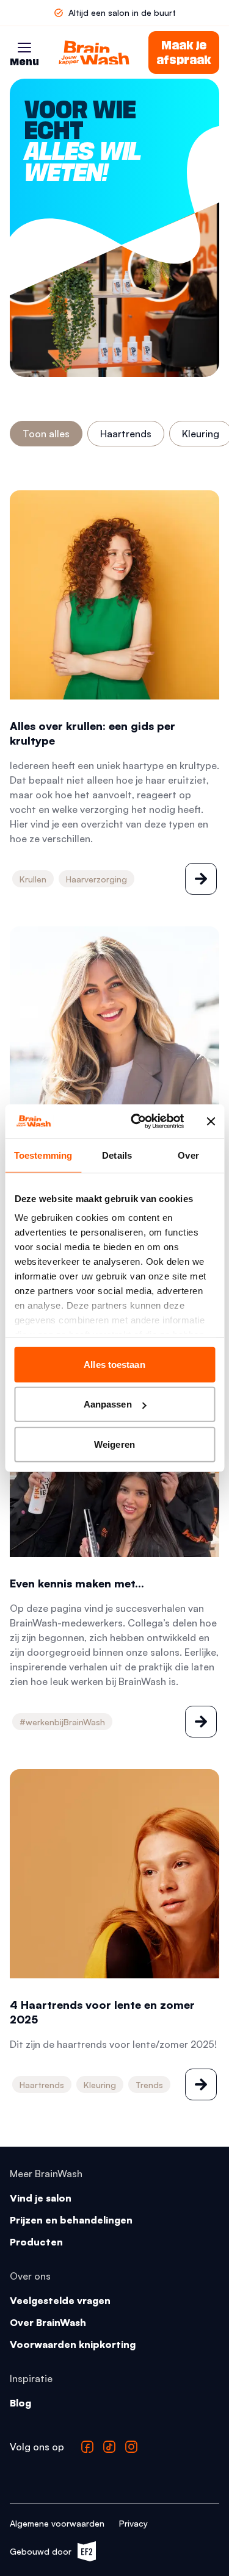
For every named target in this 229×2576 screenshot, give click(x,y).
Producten (36, 2242)
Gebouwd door (47, 2554)
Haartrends (126, 434)
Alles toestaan (114, 1364)
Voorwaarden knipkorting (73, 2344)
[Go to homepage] (94, 52)
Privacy (133, 2523)
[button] (24, 48)
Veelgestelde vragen (60, 2300)
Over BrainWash (48, 2322)
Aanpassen (108, 1404)
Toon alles (46, 434)
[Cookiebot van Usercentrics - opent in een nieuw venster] (136, 1122)
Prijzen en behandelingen (71, 2220)
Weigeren (114, 1444)
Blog (20, 2403)
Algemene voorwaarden (57, 2523)
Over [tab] (188, 1155)
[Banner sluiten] (211, 1122)
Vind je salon (41, 2198)
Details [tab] (117, 1155)
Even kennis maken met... (77, 1583)
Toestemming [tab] (43, 1155)
